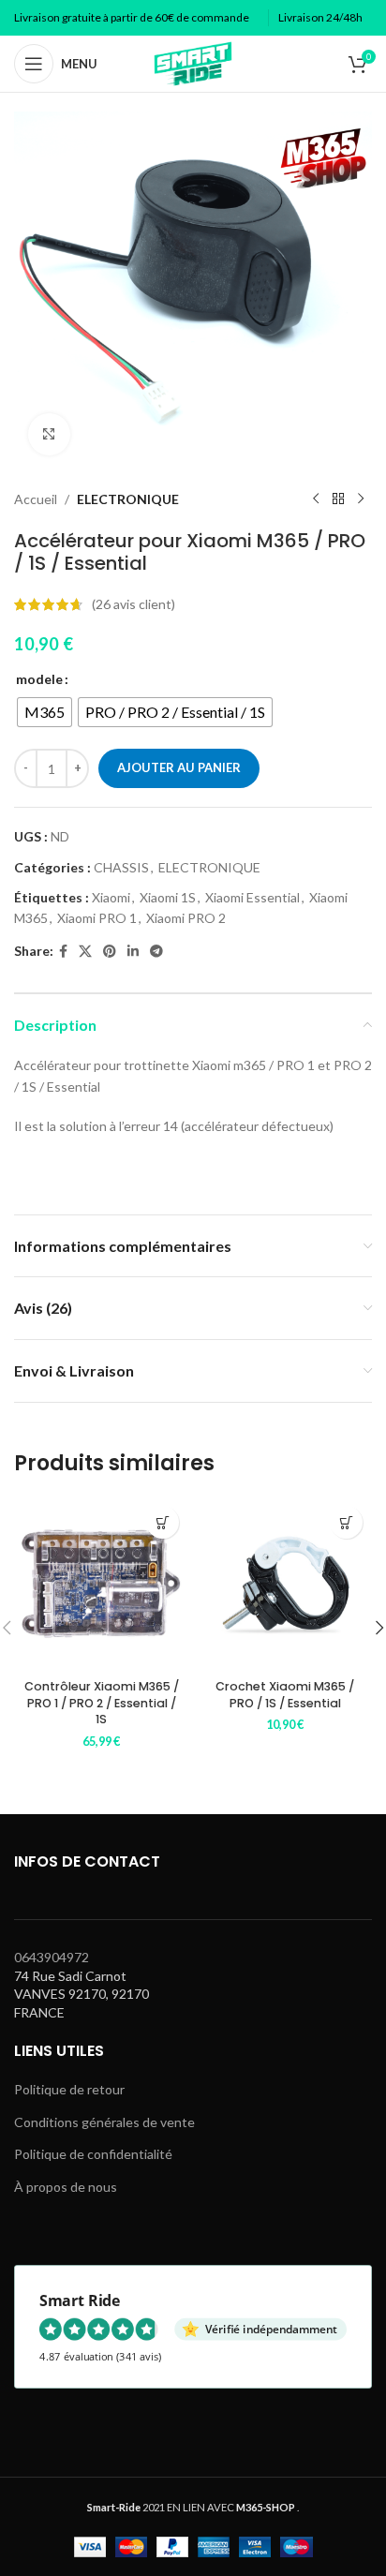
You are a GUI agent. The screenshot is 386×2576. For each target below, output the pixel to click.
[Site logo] (193, 62)
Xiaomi (111, 897)
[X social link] (85, 952)
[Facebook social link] (63, 952)
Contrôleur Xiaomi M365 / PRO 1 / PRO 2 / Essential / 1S (102, 1703)
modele (39, 679)
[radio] (45, 712)
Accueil (36, 499)
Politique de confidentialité (93, 2154)
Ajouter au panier (179, 767)
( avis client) (134, 604)
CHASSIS (121, 867)
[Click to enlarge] (49, 434)
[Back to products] (338, 499)
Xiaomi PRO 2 (186, 918)
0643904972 (52, 1957)
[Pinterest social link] (110, 952)
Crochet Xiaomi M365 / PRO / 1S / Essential (285, 1695)
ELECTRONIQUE (128, 499)
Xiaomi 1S (168, 897)
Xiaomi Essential (252, 897)
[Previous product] (316, 499)
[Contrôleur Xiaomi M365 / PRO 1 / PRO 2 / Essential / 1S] (101, 1584)
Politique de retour (69, 2089)
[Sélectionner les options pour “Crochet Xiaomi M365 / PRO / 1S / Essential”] (346, 1522)
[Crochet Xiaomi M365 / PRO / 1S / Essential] (285, 1584)
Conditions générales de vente (104, 2122)
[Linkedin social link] (133, 952)
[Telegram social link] (156, 952)
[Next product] (361, 499)
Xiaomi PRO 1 (97, 918)
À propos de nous (66, 2187)
